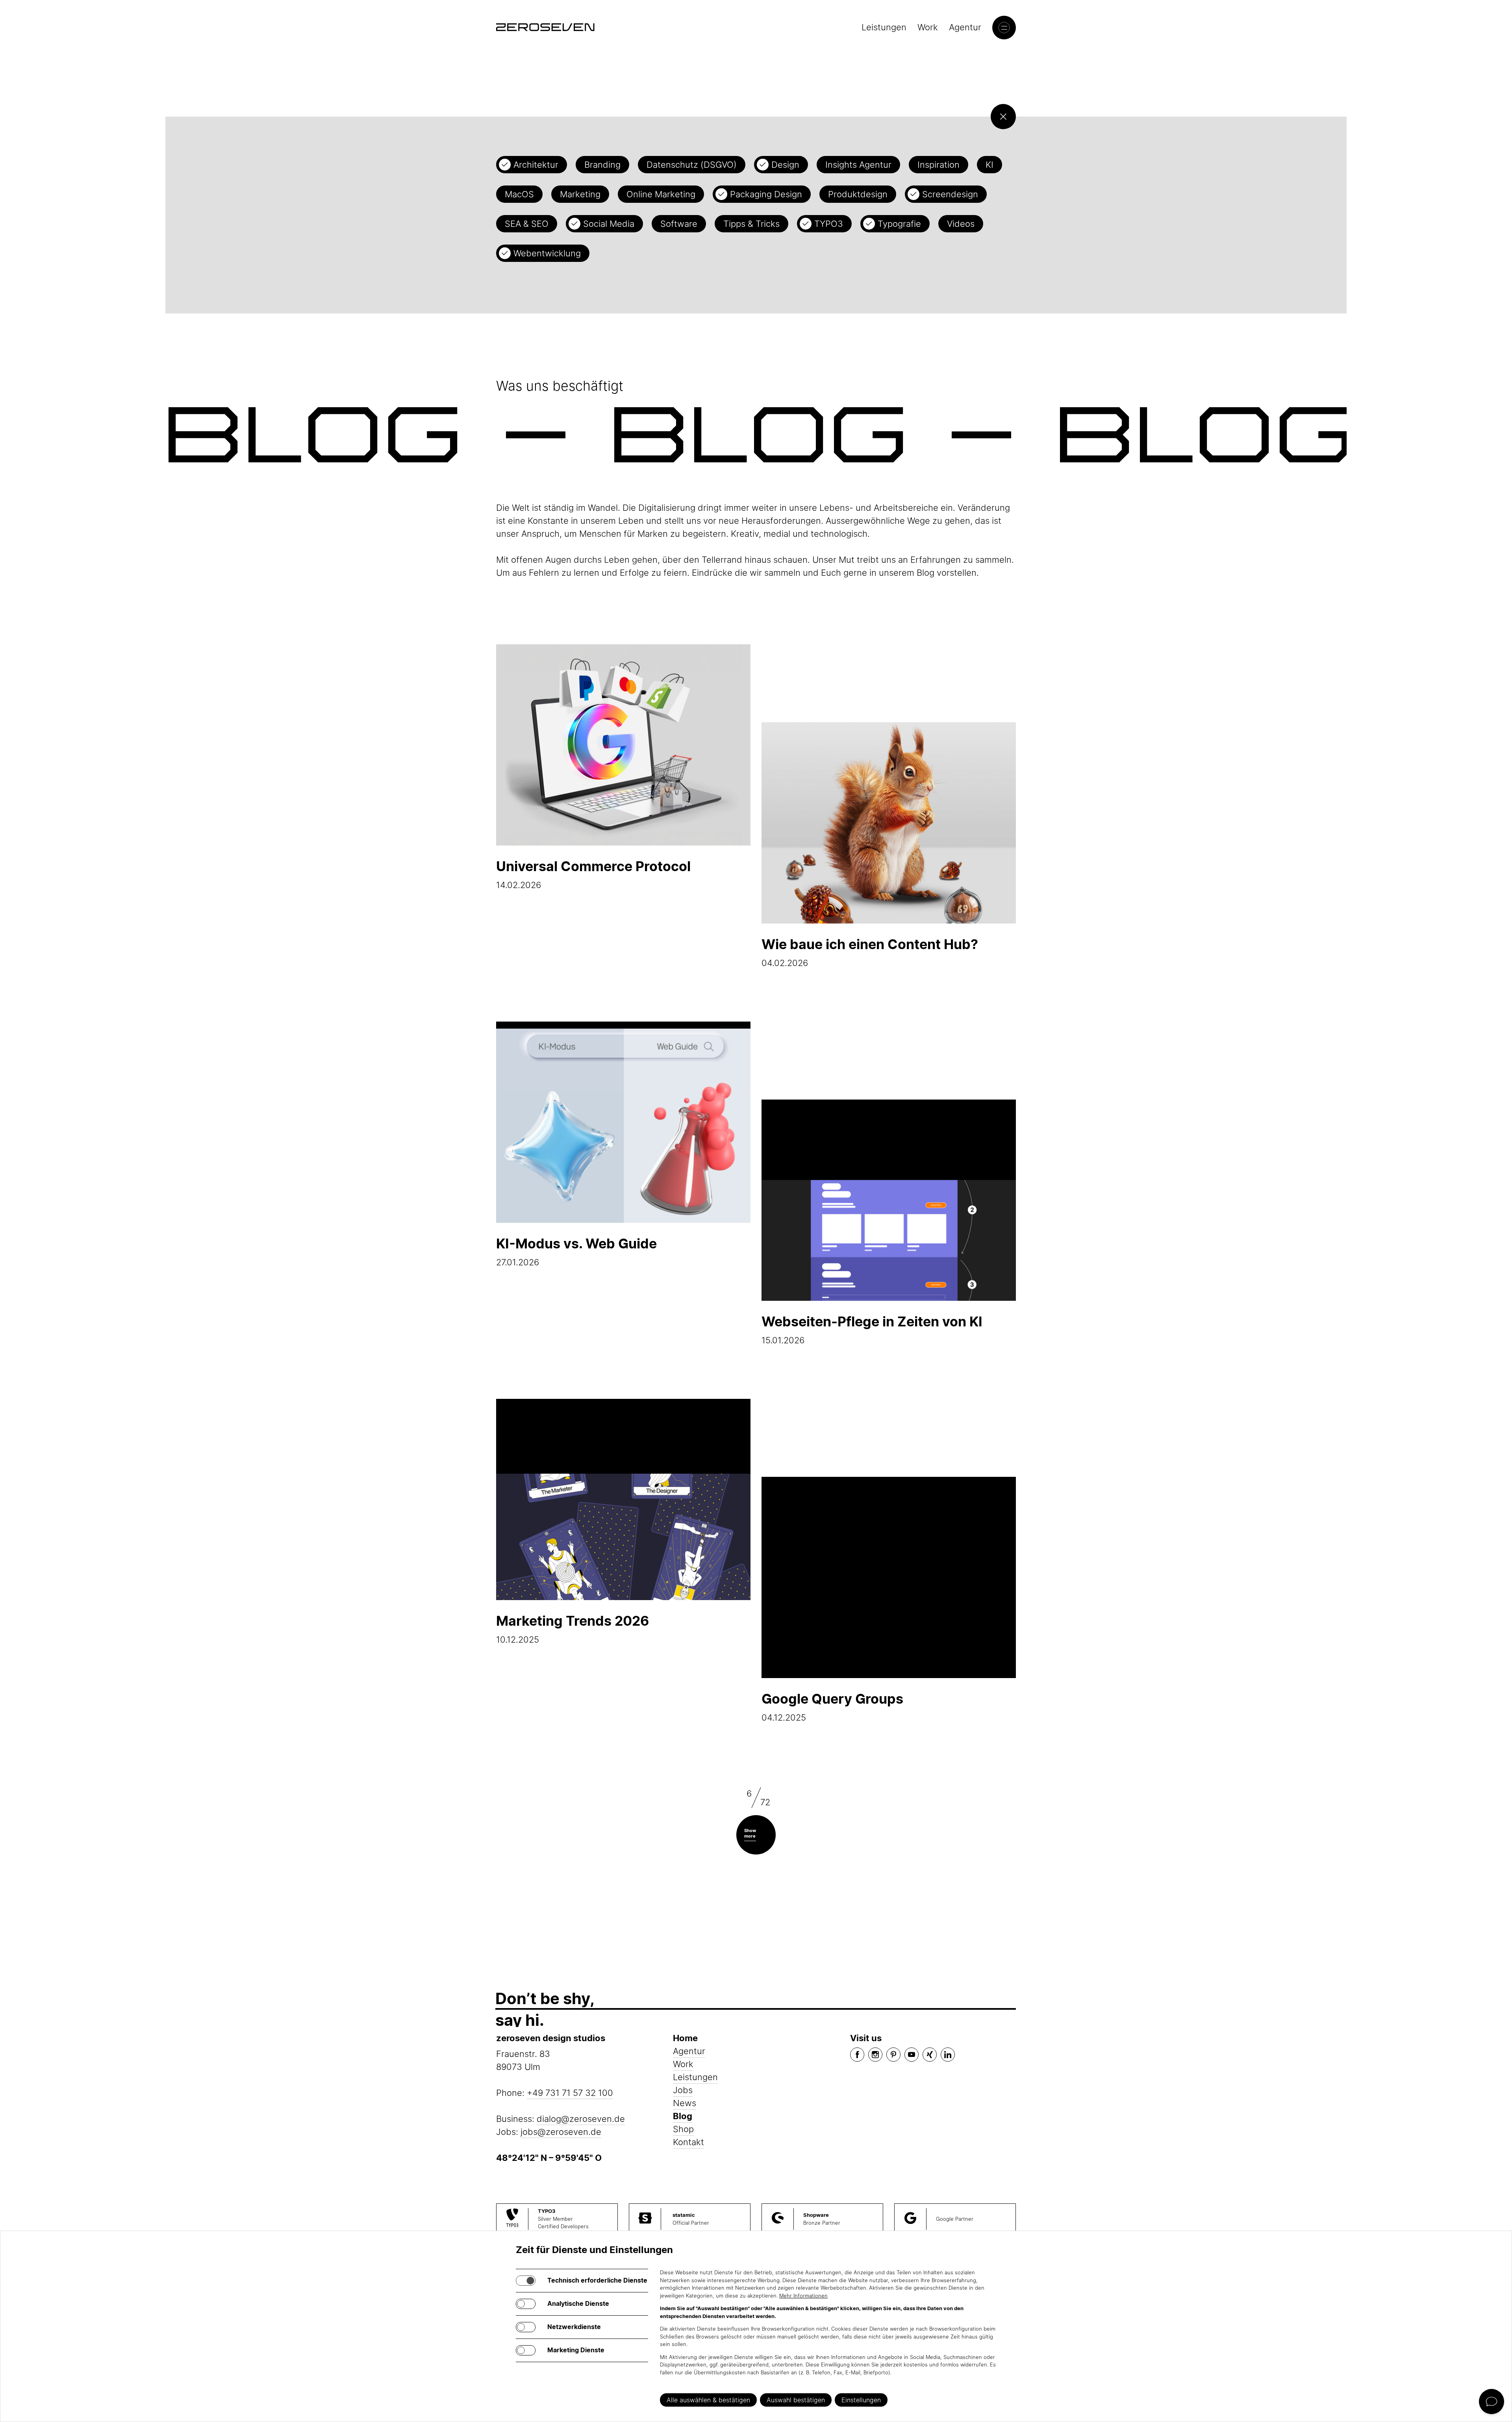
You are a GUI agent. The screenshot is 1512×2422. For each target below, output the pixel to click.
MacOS (519, 194)
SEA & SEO (527, 224)
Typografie (899, 224)
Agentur (965, 27)
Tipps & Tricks (751, 224)
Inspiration (939, 165)
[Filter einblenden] (1003, 117)
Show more (750, 1833)
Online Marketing (661, 194)
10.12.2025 (573, 1629)
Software (679, 224)
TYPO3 (829, 224)
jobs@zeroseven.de (561, 2132)
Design (785, 165)
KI (989, 165)
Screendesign (950, 194)
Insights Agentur (858, 165)
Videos (961, 224)
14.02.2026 (593, 874)
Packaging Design (766, 194)
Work (928, 27)
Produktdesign (858, 194)
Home (685, 2038)
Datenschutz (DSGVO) (692, 165)
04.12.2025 (832, 1707)
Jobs (683, 2090)
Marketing (580, 194)
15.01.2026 (872, 1329)
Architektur (536, 165)
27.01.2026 (576, 1251)
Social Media (609, 224)
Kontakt (688, 2142)
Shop (683, 2129)
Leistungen (884, 27)
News (685, 2103)
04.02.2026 (870, 952)
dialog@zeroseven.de (581, 2119)
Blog (683, 2116)
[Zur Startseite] (545, 27)
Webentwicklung (547, 253)
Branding (602, 165)
